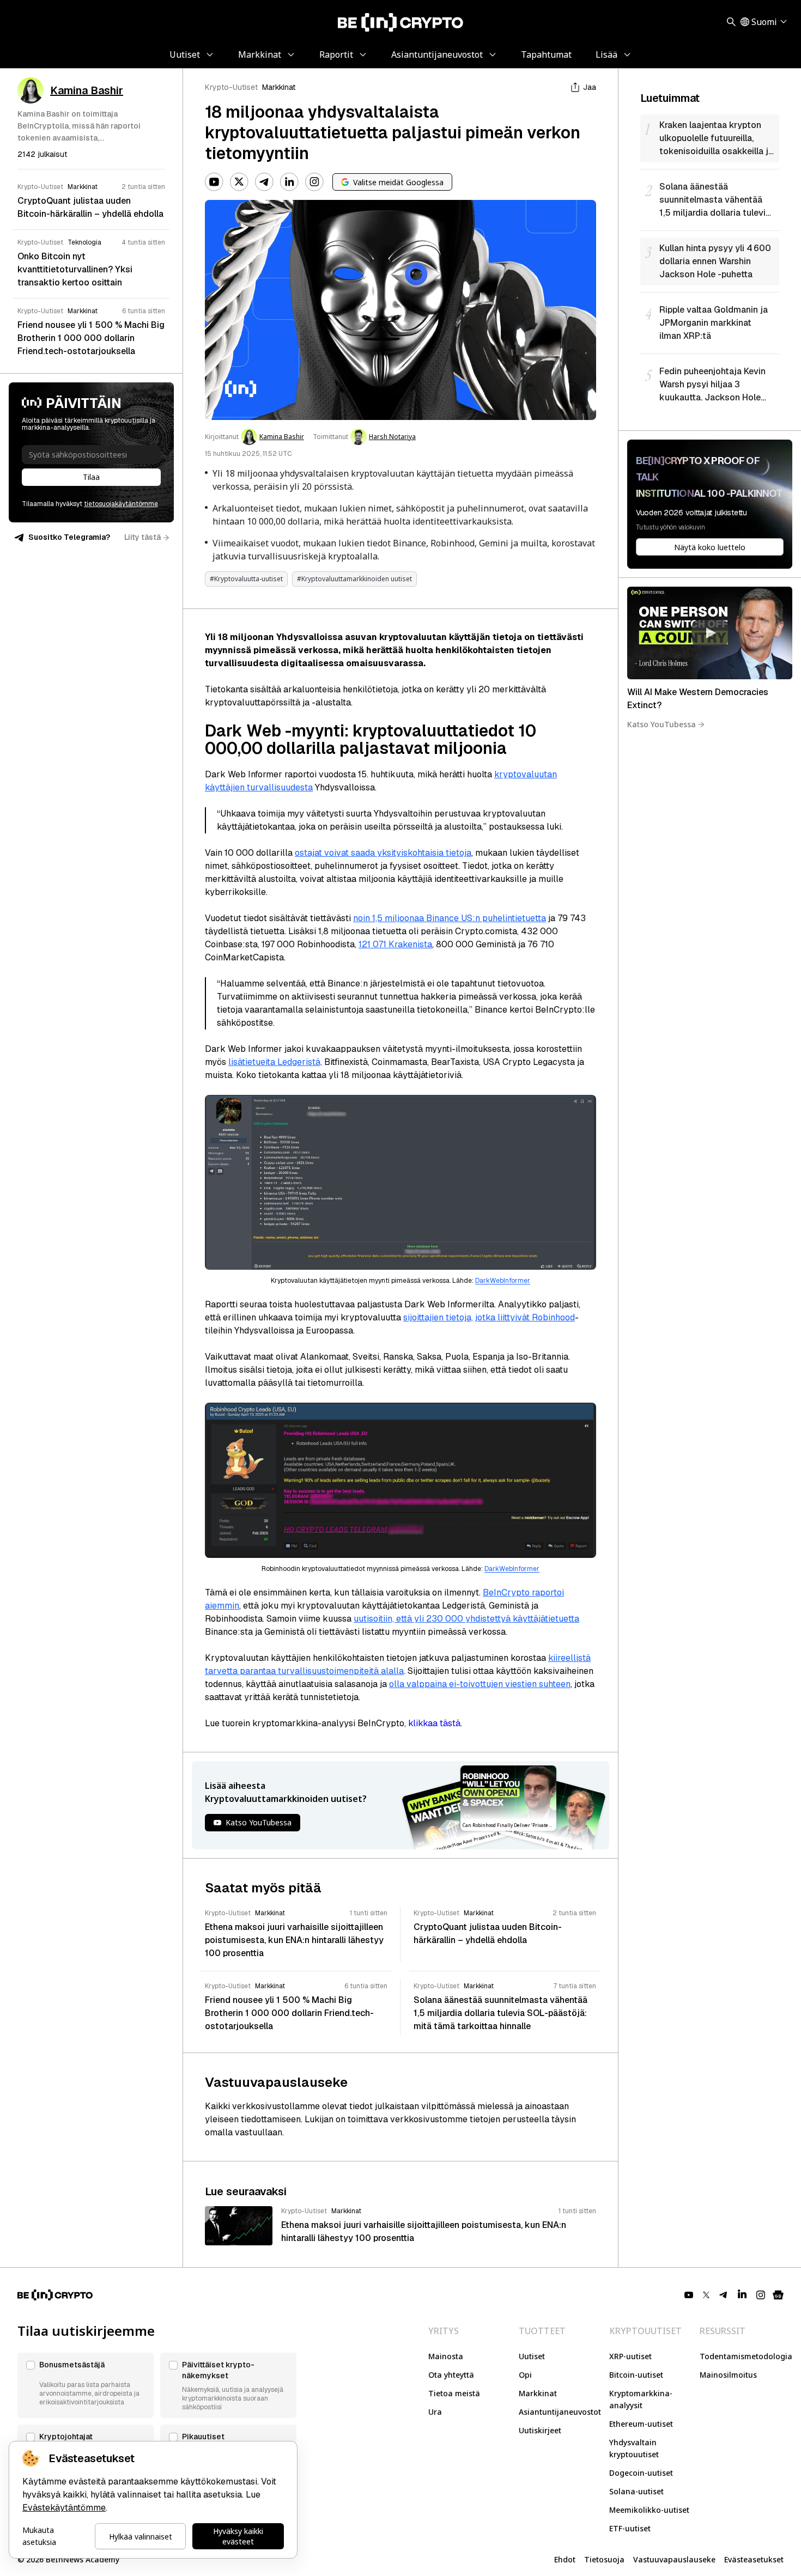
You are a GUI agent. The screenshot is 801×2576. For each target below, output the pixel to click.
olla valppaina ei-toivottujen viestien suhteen (480, 1684)
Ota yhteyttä (451, 2375)
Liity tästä (142, 537)
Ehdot (565, 2559)
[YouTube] (214, 182)
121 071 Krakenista (395, 944)
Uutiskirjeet (540, 2430)
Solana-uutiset (636, 2491)
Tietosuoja (604, 2559)
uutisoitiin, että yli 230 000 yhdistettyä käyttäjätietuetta (466, 1619)
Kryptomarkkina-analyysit (641, 2399)
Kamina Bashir (282, 437)
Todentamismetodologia (746, 2356)
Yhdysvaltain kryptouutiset (634, 2448)
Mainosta (446, 2356)
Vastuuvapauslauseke (674, 2559)
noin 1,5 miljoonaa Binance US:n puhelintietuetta (450, 918)
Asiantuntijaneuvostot (560, 2412)
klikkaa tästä (434, 1723)
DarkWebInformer (503, 1281)
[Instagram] (314, 182)
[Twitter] (239, 182)
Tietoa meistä (454, 2393)
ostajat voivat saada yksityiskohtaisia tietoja (383, 853)
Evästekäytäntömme (64, 2508)
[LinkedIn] (289, 182)
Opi (525, 2375)
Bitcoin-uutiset (636, 2375)
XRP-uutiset (630, 2356)
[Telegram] (264, 182)
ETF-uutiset (630, 2528)
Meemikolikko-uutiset (649, 2510)
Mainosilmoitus (728, 2375)
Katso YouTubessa (662, 724)
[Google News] (778, 2295)
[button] (86, 2385)
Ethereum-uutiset (641, 2424)
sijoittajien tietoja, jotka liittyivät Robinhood (489, 1317)
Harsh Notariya (392, 437)
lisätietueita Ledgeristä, (275, 1062)
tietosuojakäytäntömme (121, 504)
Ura (435, 2412)
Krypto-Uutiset (231, 87)
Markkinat (279, 87)
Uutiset (532, 2356)
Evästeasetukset (754, 2559)
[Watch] (710, 633)
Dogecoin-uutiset (641, 2473)
